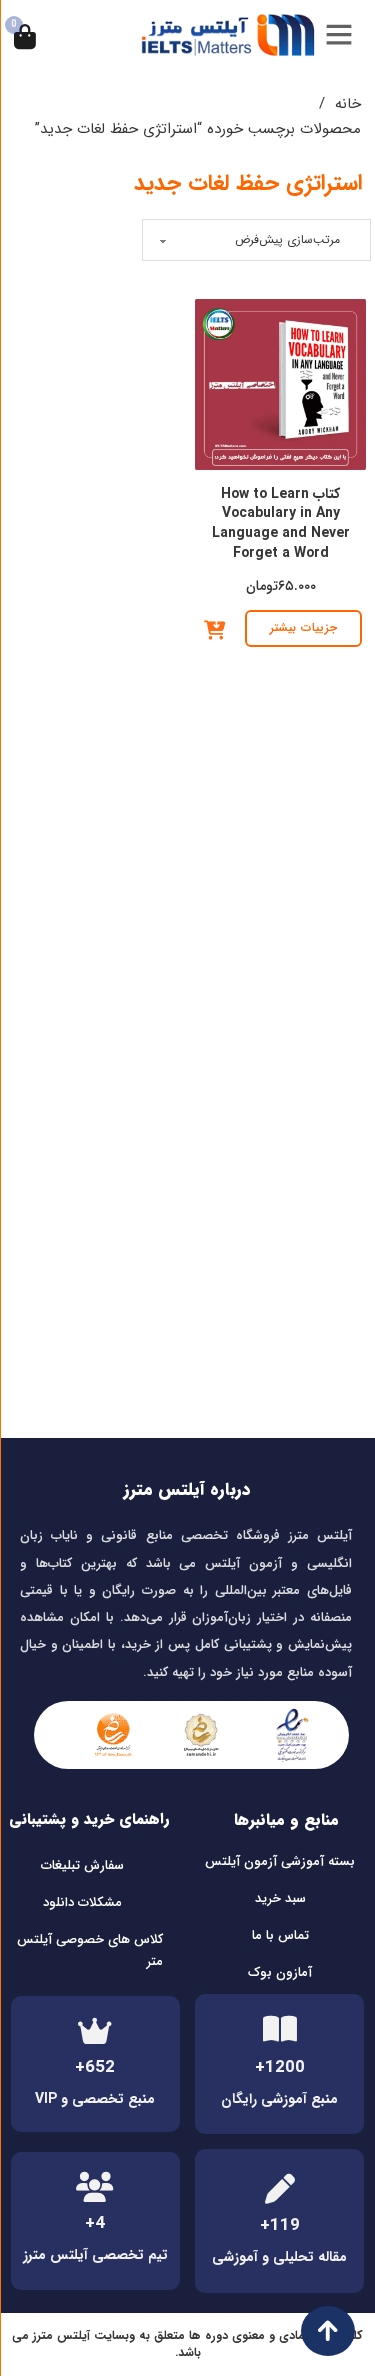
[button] (214, 630)
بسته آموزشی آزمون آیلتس (280, 1861)
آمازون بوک (280, 1972)
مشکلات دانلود (82, 1902)
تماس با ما (280, 1935)
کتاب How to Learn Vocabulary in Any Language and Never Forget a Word (281, 523)
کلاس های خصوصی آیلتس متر (90, 1950)
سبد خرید (280, 1898)
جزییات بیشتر (303, 627)
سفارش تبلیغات (82, 1865)
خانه (348, 104)
